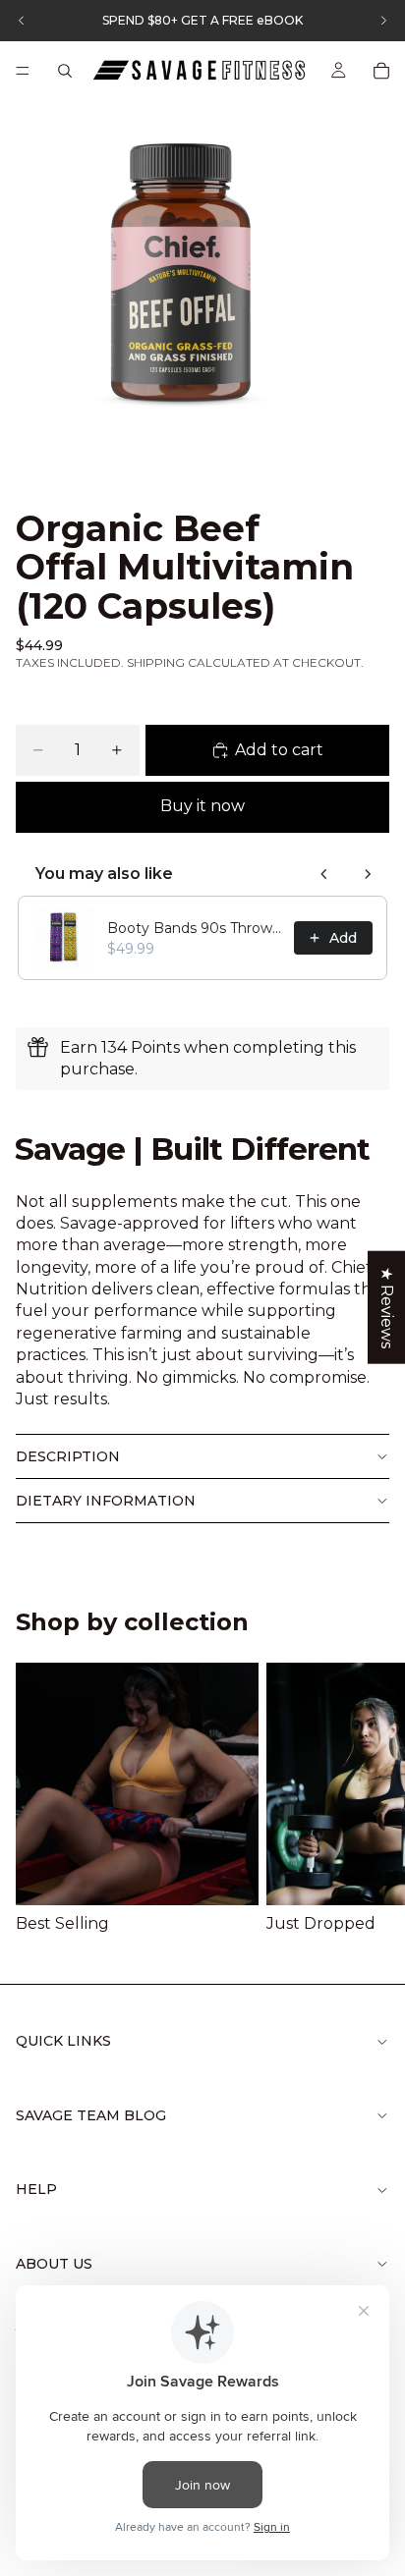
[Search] (65, 71)
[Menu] (23, 71)
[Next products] (368, 874)
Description (68, 1456)
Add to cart (279, 750)
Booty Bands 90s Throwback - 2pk (195, 928)
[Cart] (381, 71)
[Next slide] (366, 1799)
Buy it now (202, 806)
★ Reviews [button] (387, 1307)
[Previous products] (324, 874)
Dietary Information (106, 1501)
